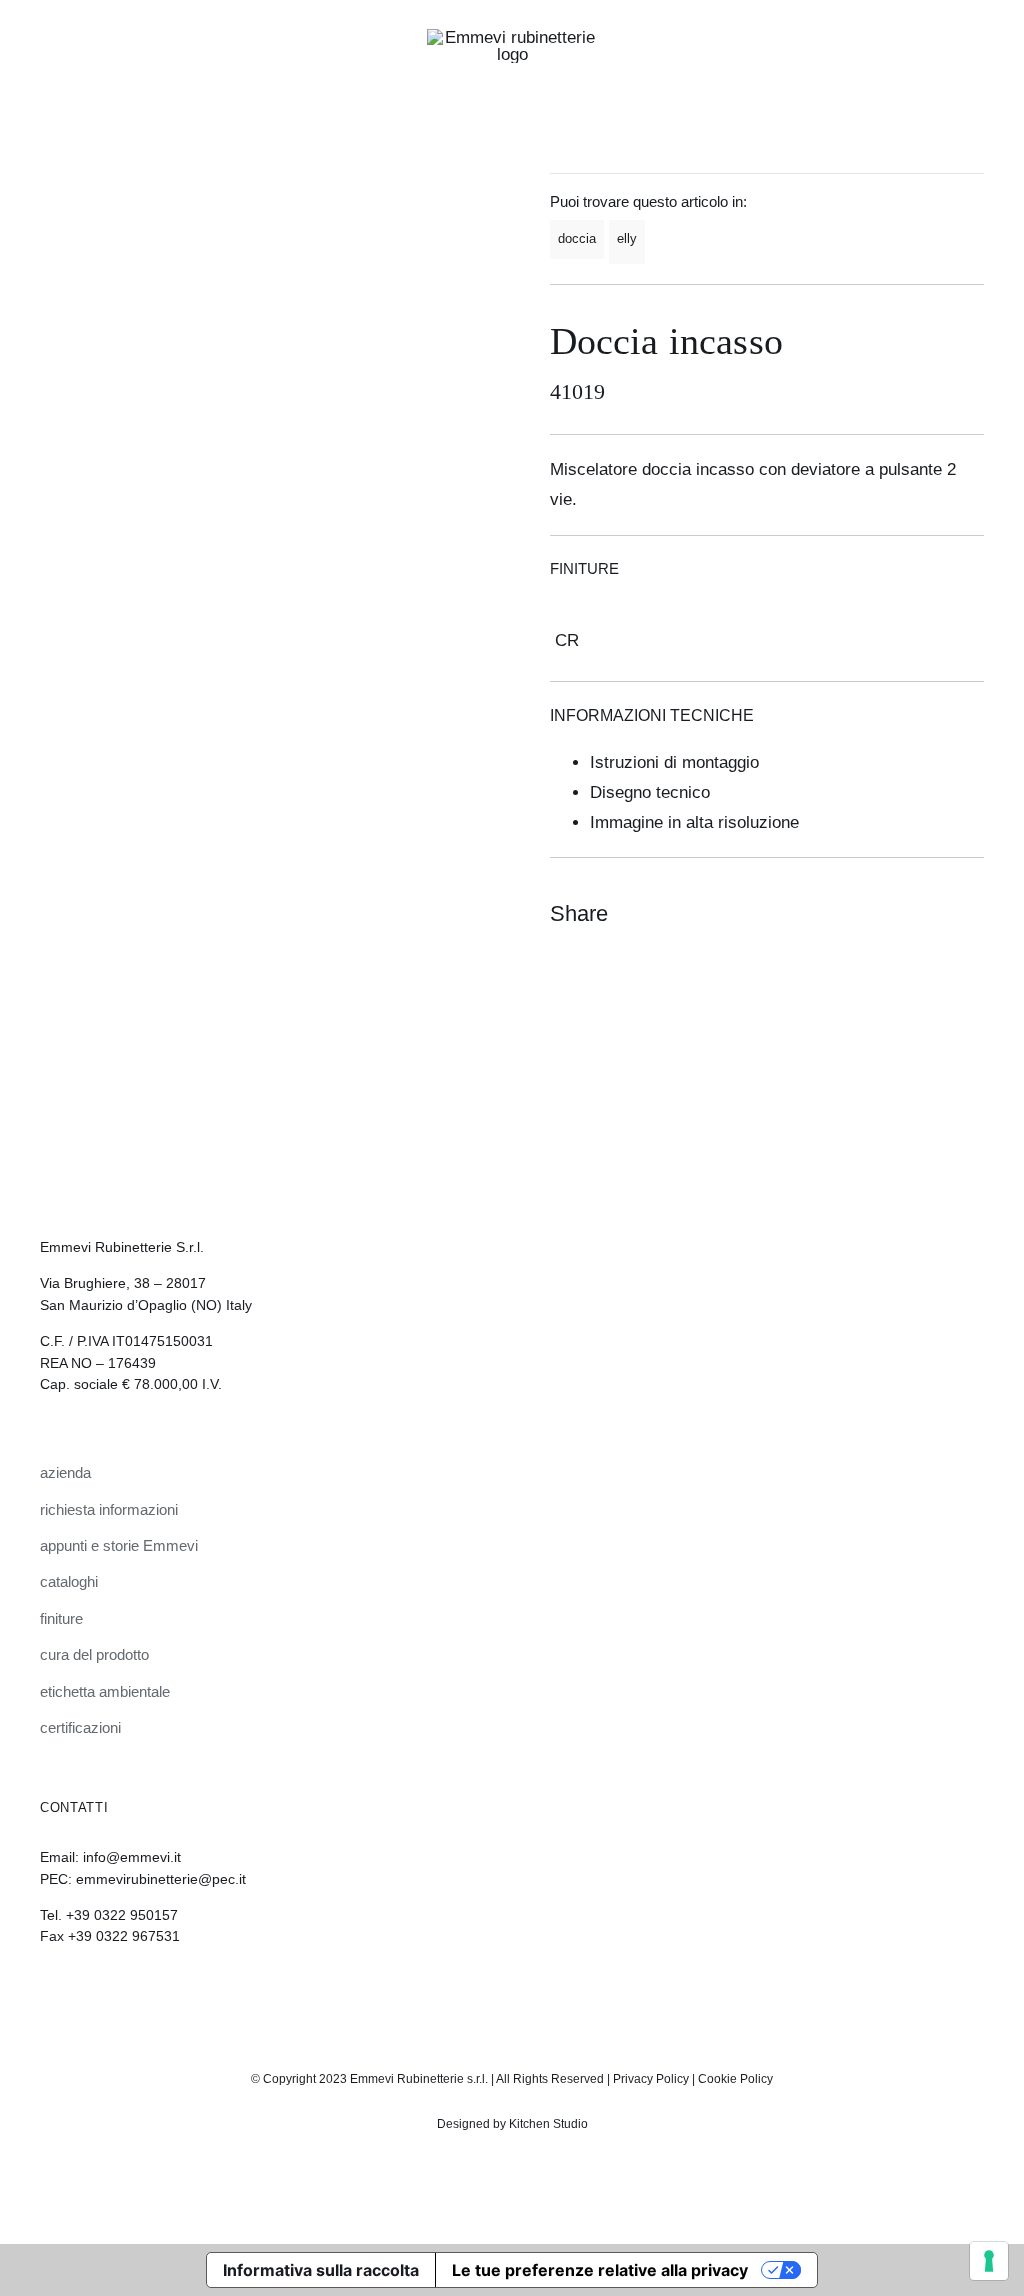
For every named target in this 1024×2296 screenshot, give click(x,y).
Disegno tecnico (650, 792)
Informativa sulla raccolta (321, 2270)
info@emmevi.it (132, 1857)
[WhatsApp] (930, 913)
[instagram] (495, 1991)
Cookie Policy (735, 2079)
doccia (577, 238)
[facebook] (529, 1991)
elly (627, 238)
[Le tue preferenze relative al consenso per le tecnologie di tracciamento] (989, 2261)
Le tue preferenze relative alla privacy (600, 2270)
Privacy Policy (651, 2079)
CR (567, 640)
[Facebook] (894, 913)
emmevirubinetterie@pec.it (161, 1879)
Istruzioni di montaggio (674, 762)
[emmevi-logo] (512, 37)
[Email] (966, 913)
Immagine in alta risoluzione (694, 822)
